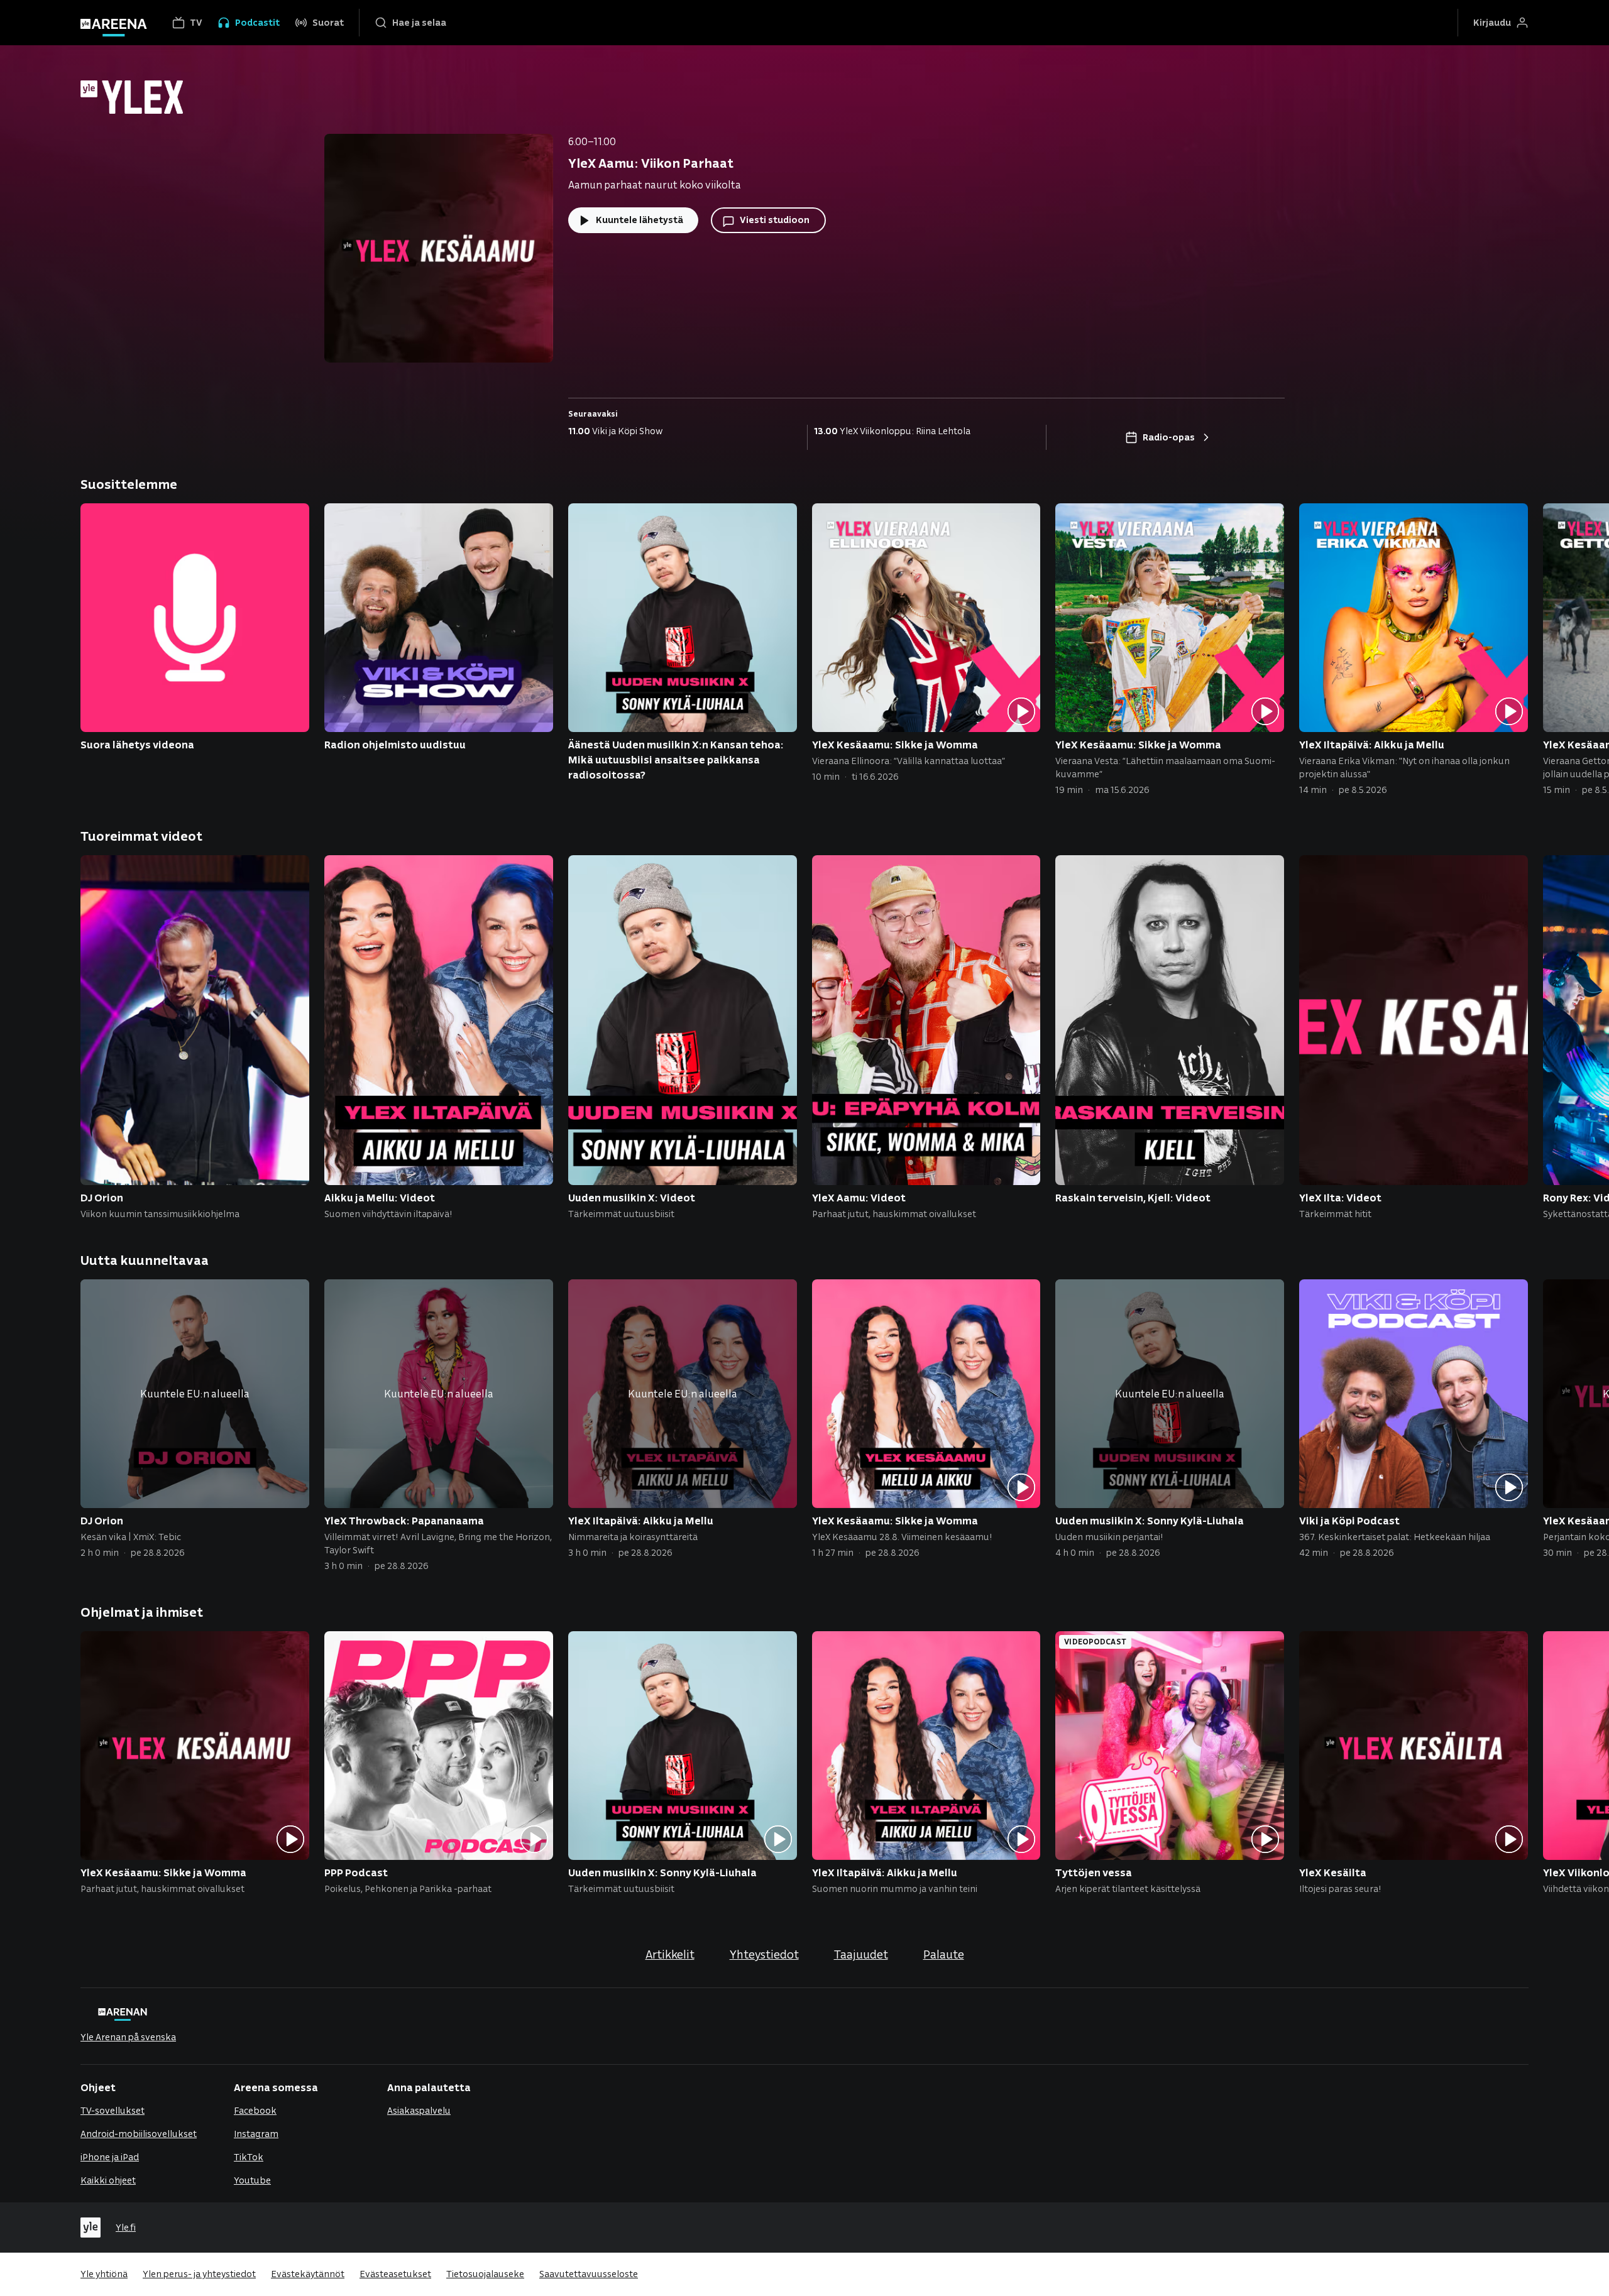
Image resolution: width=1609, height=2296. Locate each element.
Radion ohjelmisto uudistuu (395, 744)
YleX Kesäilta (1333, 1872)
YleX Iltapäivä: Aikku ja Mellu (1372, 744)
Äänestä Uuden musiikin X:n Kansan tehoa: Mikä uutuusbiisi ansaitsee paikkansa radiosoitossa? (676, 759)
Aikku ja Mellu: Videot (380, 1197)
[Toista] (1021, 712)
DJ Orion (102, 1197)
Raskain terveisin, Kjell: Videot (1133, 1197)
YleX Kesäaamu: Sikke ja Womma (895, 744)
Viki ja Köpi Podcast (1349, 1520)
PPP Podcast (356, 1872)
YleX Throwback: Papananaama (404, 1520)
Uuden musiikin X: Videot (632, 1197)
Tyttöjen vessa (1094, 1872)
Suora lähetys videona (137, 744)
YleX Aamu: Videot (859, 1197)
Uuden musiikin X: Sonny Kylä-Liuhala (1150, 1520)
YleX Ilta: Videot (1340, 1197)
